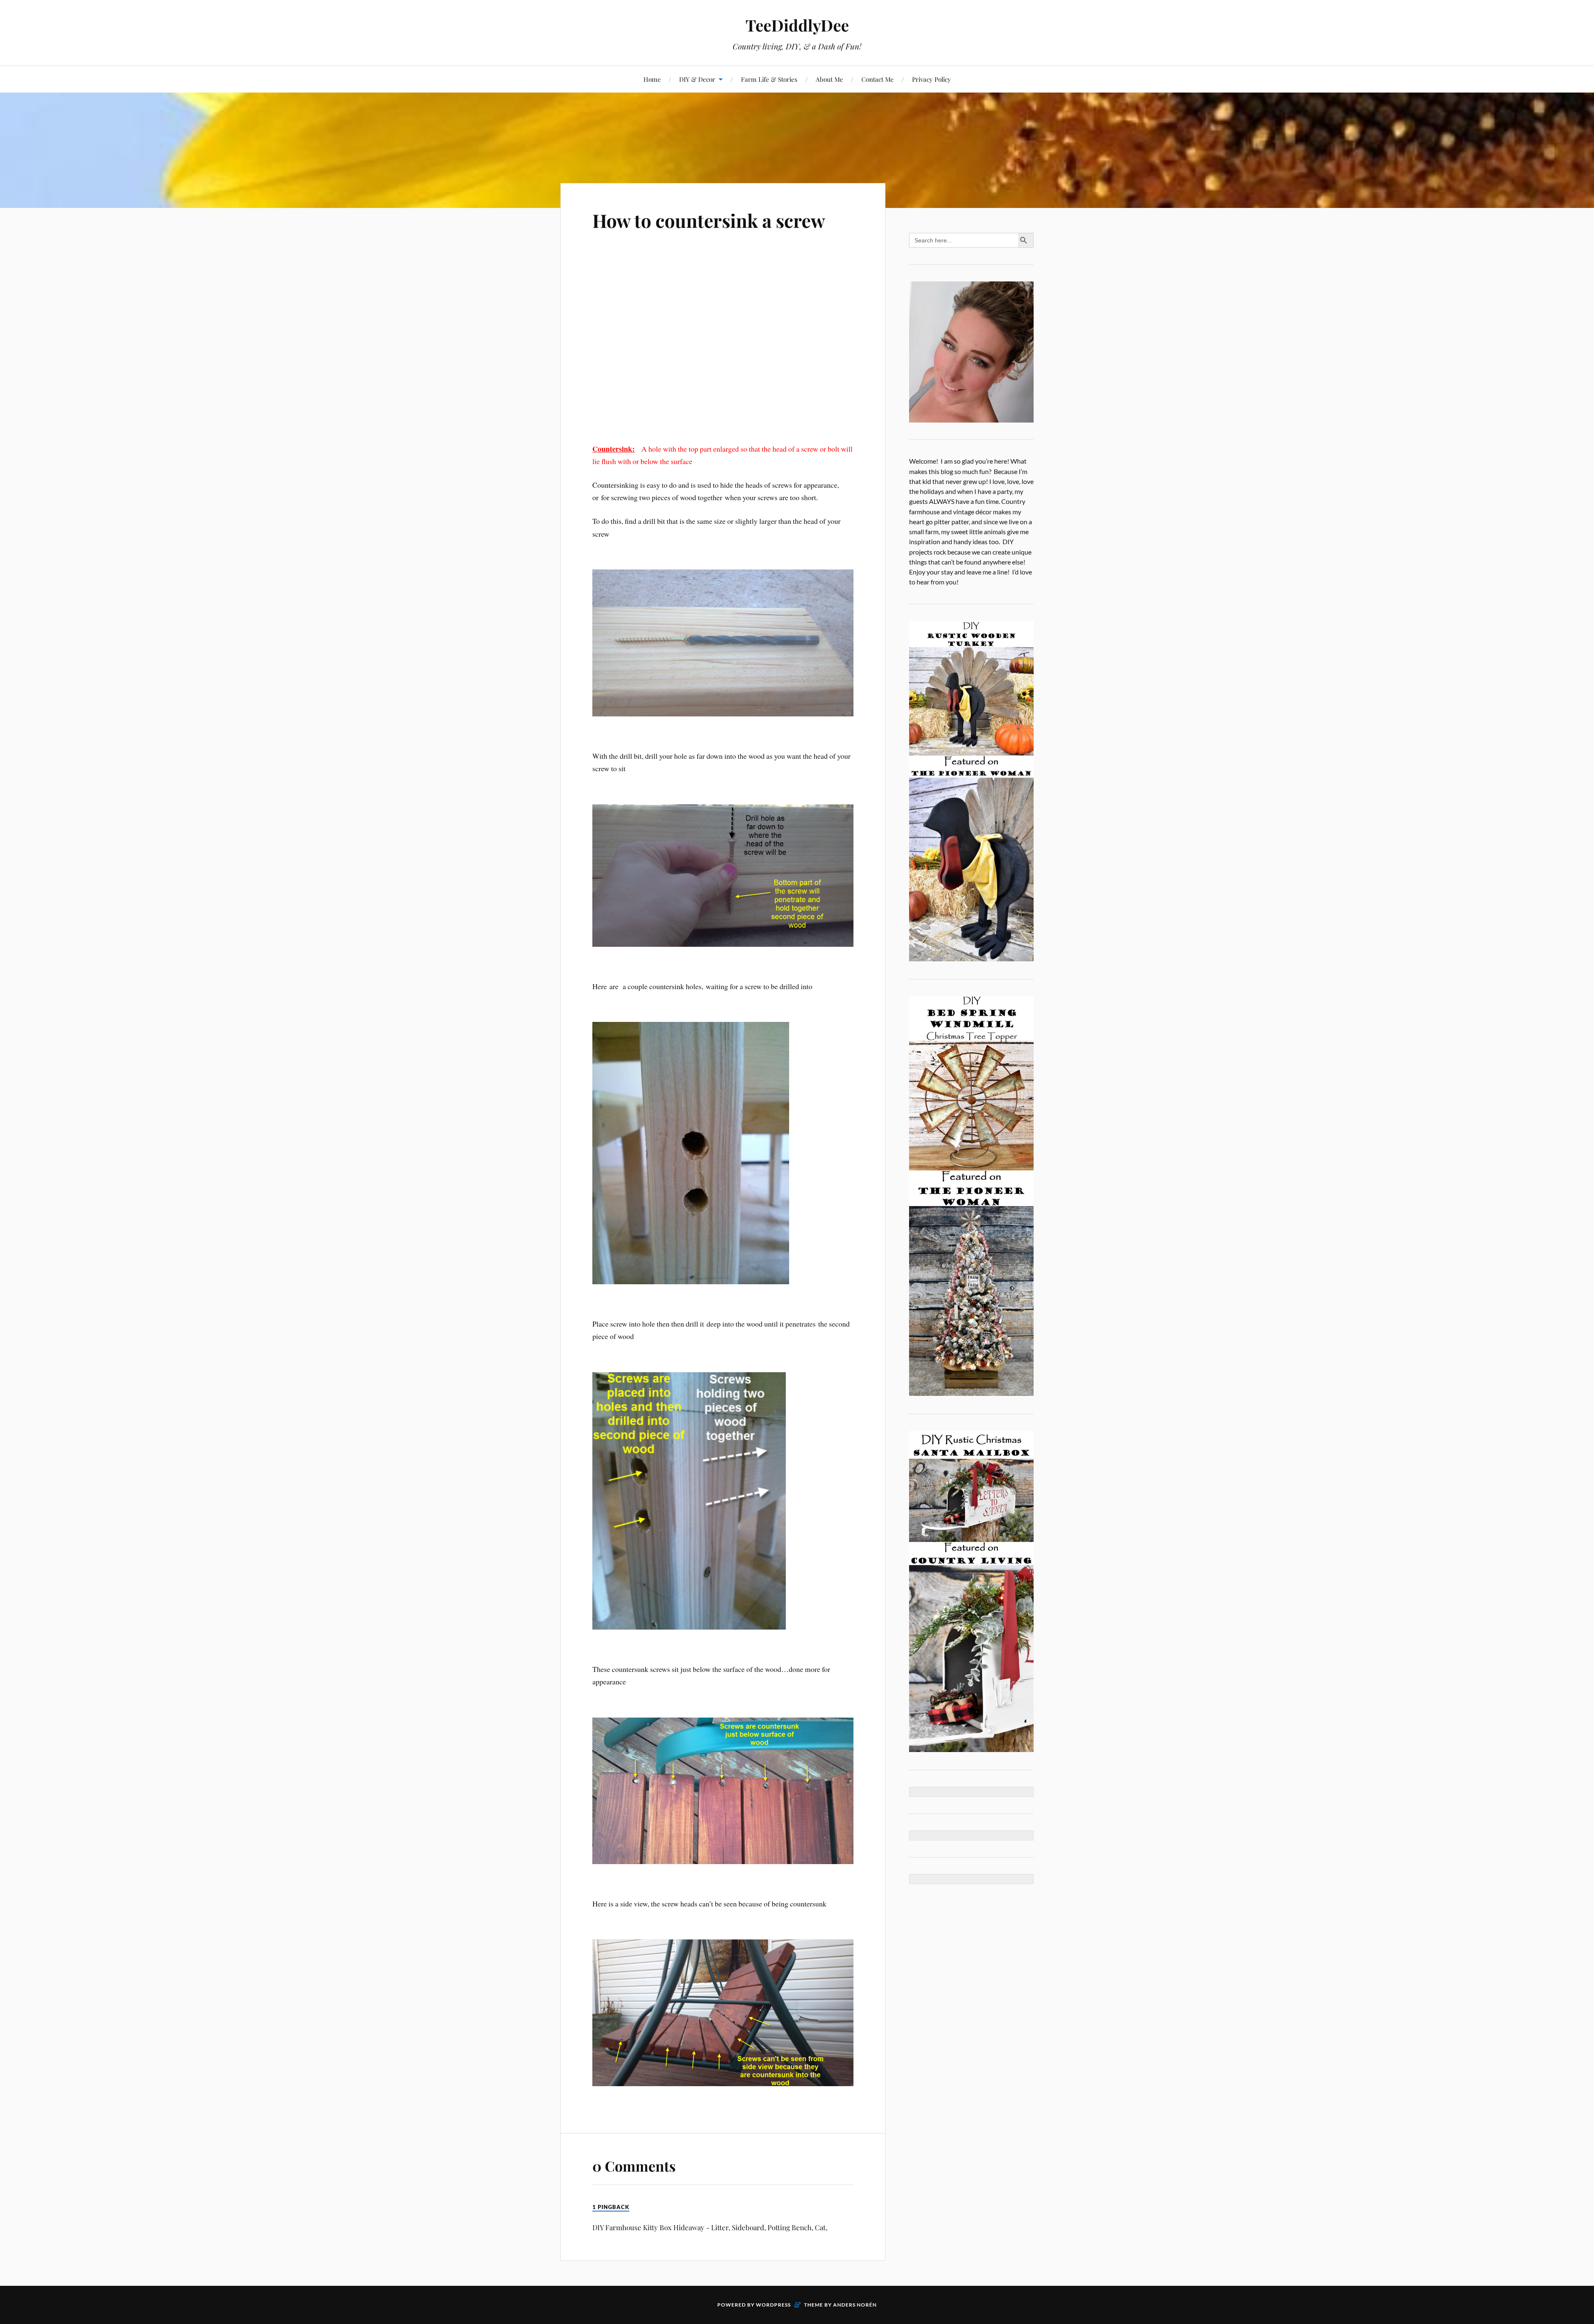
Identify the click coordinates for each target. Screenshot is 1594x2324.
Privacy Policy (931, 79)
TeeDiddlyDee (797, 25)
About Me (829, 79)
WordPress (773, 2305)
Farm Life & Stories (769, 79)
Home (652, 79)
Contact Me (878, 79)
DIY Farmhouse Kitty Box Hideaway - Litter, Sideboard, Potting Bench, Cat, (710, 2227)
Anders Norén (855, 2305)
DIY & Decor (697, 79)
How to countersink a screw (709, 220)
